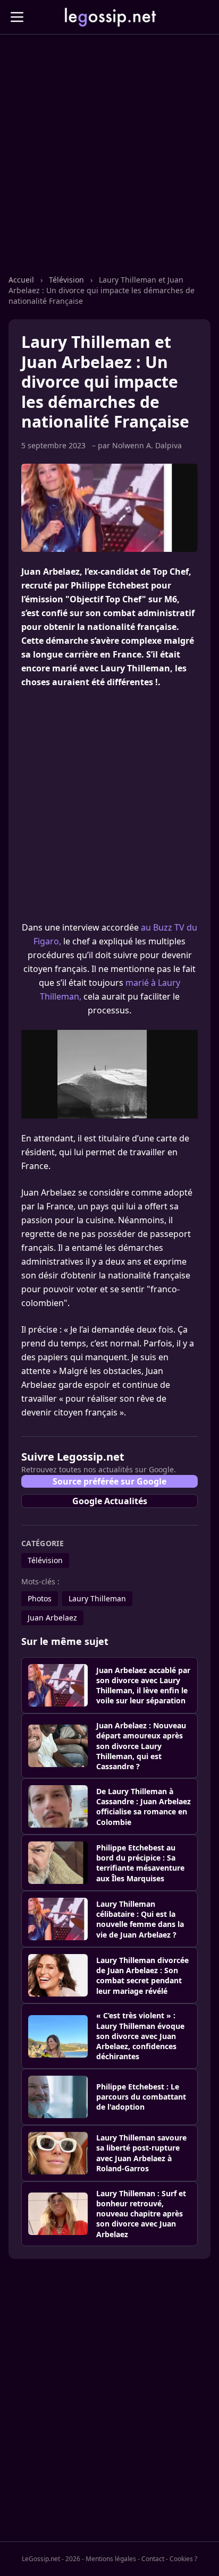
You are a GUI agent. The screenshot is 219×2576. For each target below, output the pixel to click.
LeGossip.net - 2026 (51, 2559)
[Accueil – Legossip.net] (109, 17)
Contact (153, 2559)
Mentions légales (111, 2559)
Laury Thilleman (97, 1598)
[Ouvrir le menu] (17, 17)
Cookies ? (183, 2559)
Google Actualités (110, 1501)
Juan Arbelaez (52, 1618)
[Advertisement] (109, 165)
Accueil (22, 280)
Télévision (68, 280)
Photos (40, 1598)
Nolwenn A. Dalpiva (147, 445)
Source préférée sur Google (109, 1481)
